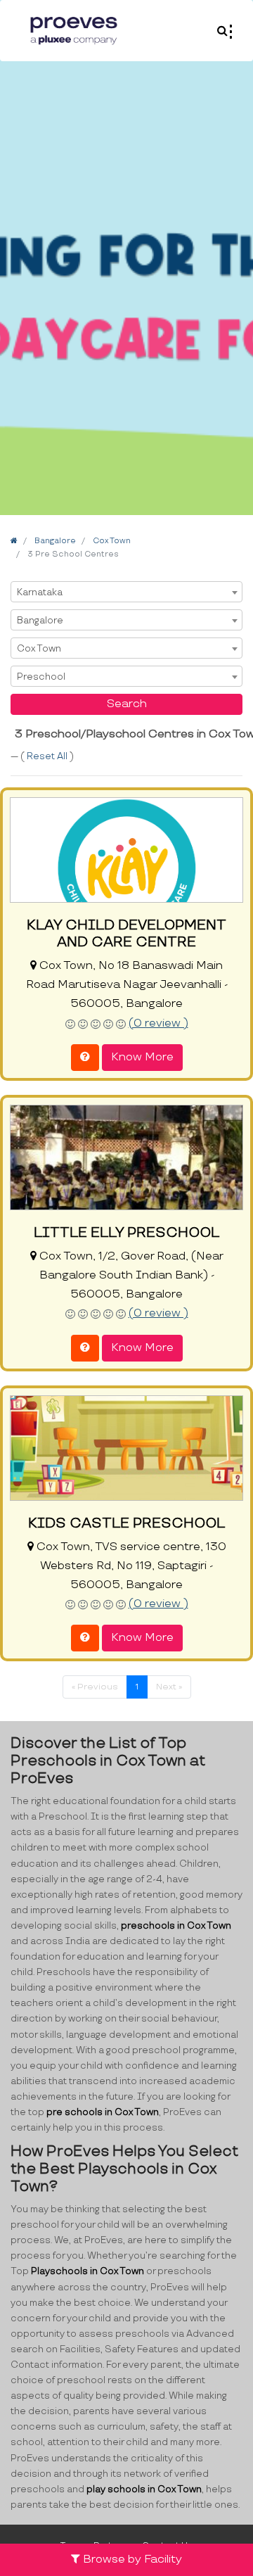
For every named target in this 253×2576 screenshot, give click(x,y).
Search (127, 704)
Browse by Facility (131, 2559)
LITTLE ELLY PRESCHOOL (126, 1233)
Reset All (48, 756)
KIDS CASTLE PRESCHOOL (126, 1523)
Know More (142, 1057)
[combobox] (126, 592)
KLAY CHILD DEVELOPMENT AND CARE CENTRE (126, 934)
